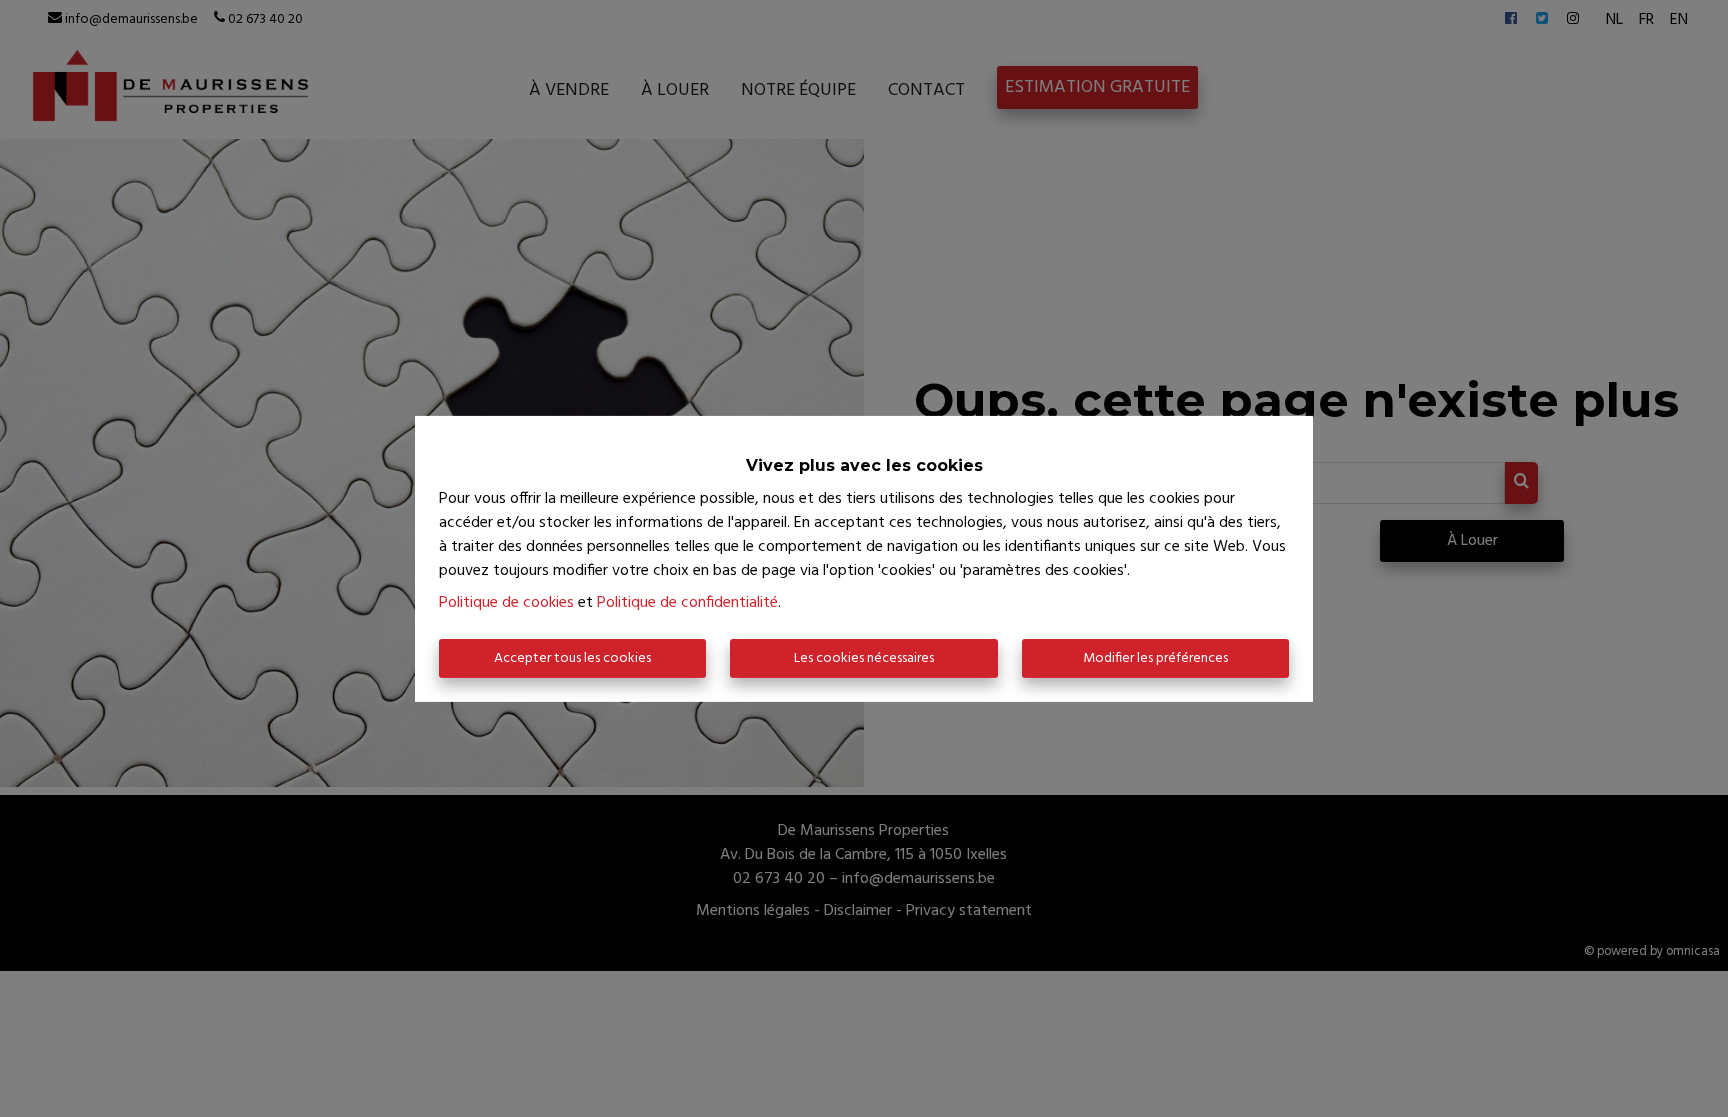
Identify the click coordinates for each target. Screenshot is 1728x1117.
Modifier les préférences (1155, 658)
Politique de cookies (506, 603)
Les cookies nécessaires (864, 658)
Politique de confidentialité (687, 603)
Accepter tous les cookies (572, 658)
